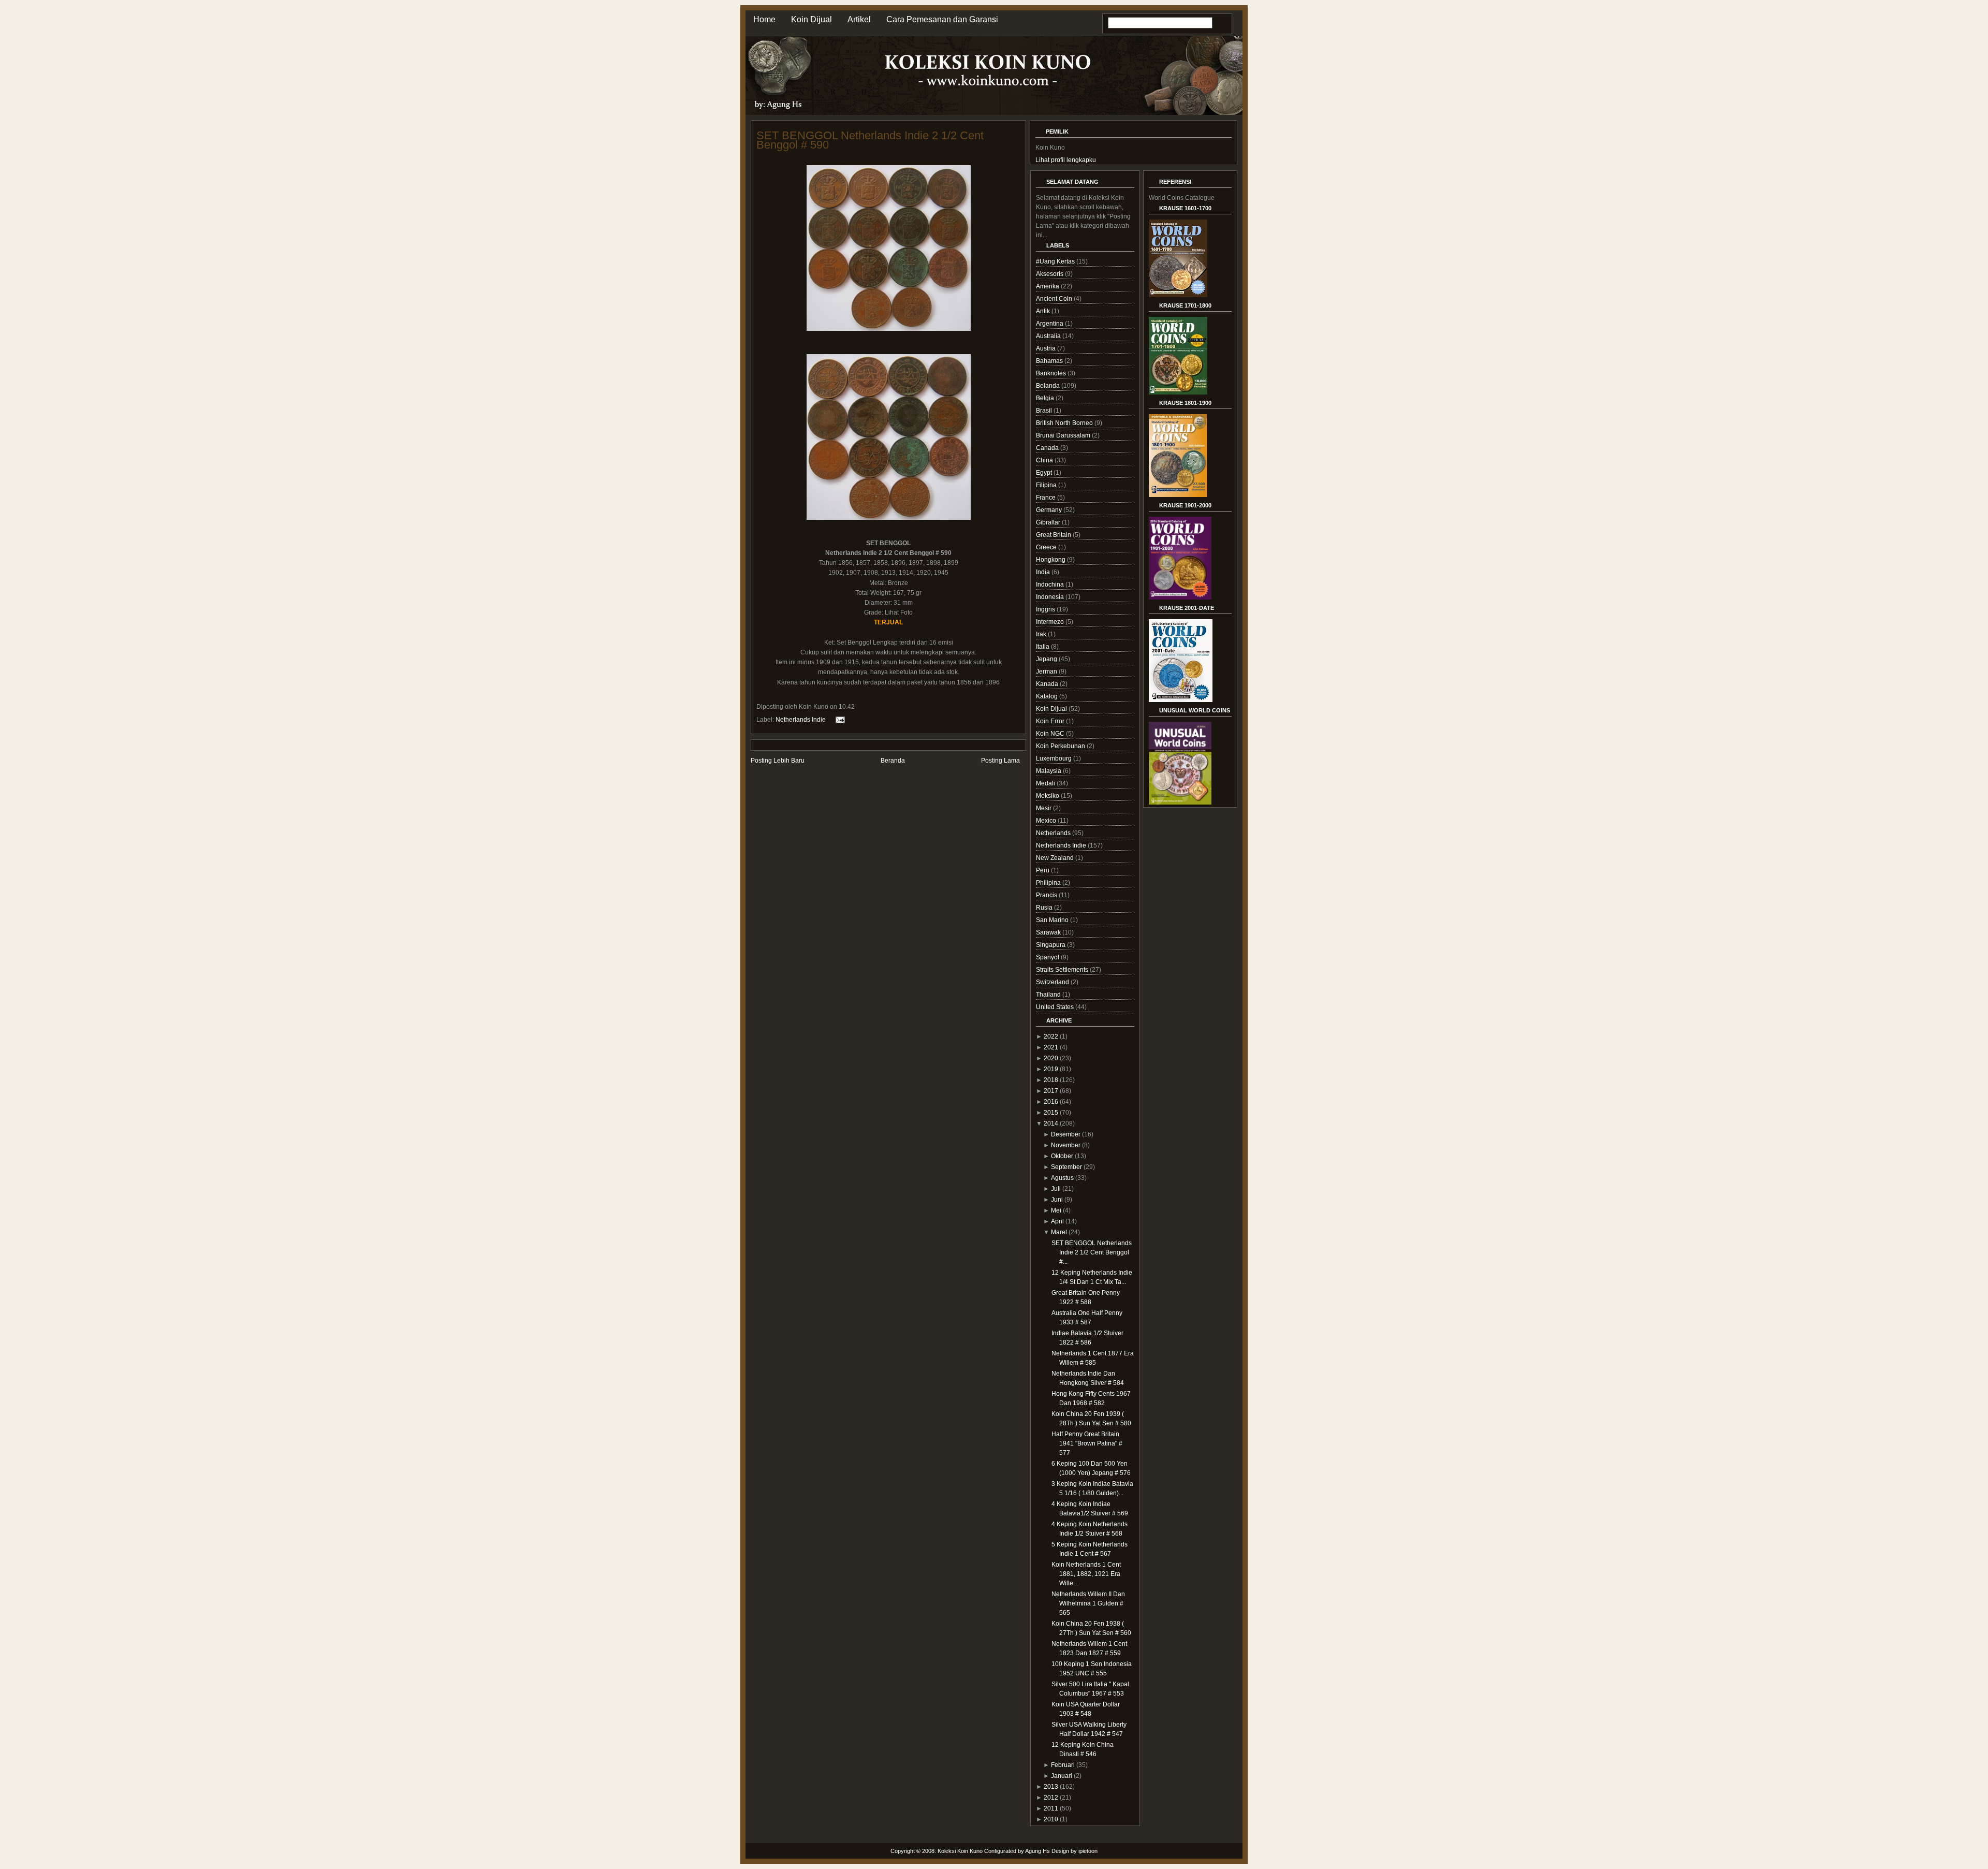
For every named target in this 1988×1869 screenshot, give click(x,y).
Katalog (1048, 696)
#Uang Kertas (1056, 261)
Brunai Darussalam (1064, 435)
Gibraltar (1049, 522)
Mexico (1047, 821)
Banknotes (1052, 373)
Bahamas (1050, 361)
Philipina (1049, 883)
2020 (1051, 1058)
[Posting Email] (839, 720)
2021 (1051, 1047)
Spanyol (1048, 957)
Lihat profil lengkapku (1066, 160)
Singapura (1051, 945)
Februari (1063, 1765)
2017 (1051, 1091)
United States (1056, 1007)
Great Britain (1054, 535)
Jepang (1047, 659)
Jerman (1047, 671)
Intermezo (1051, 622)
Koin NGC (1051, 734)
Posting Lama (1000, 761)
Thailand (1049, 995)
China (1045, 460)
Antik (1044, 311)
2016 (1051, 1102)
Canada (1048, 448)
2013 (1051, 1787)
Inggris (1046, 609)
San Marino (1053, 920)
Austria (1047, 348)
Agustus (1062, 1178)
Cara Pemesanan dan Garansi (942, 19)
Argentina (1050, 324)
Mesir (1044, 808)
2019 (1051, 1069)
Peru (1043, 870)
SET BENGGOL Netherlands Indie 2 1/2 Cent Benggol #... (1092, 1252)
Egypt (1045, 473)
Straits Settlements (1063, 970)
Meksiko (1048, 796)
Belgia (1046, 398)
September (1066, 1167)
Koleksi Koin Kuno (960, 1851)
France (1047, 498)
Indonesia (1051, 597)
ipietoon (1088, 1851)
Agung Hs (1037, 1851)
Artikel (859, 19)
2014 (1051, 1123)
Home (764, 19)
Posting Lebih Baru (778, 761)
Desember (1066, 1134)
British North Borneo (1065, 423)
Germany (1050, 510)
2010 (1051, 1819)
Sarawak (1049, 932)
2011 (1051, 1808)
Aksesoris (1050, 274)
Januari (1062, 1776)
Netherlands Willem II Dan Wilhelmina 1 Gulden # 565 (1088, 1603)
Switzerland (1053, 982)
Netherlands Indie (801, 720)
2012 (1051, 1798)
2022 (1051, 1036)
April (1057, 1221)
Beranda (893, 761)
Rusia (1045, 908)
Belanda (1049, 386)
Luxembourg (1055, 758)
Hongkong (1051, 560)
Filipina (1047, 485)
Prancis (1047, 895)
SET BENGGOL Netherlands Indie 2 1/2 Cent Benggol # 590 (870, 140)
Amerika (1048, 286)
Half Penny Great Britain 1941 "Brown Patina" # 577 (1087, 1443)
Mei (1056, 1210)
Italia (1043, 647)
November (1066, 1145)
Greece (1047, 547)
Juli (1056, 1189)
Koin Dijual (812, 19)
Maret (1059, 1232)
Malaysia (1049, 771)
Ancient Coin (1055, 299)
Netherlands (1054, 833)
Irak (1042, 634)
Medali (1046, 783)
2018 (1051, 1080)
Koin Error (1051, 721)
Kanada (1048, 684)
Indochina (1051, 585)
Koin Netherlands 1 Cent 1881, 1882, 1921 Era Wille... (1086, 1574)
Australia (1049, 336)
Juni (1057, 1200)
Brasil (1045, 411)
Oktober (1062, 1156)
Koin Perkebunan (1061, 746)
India (1044, 572)
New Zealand (1056, 858)
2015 (1051, 1113)
